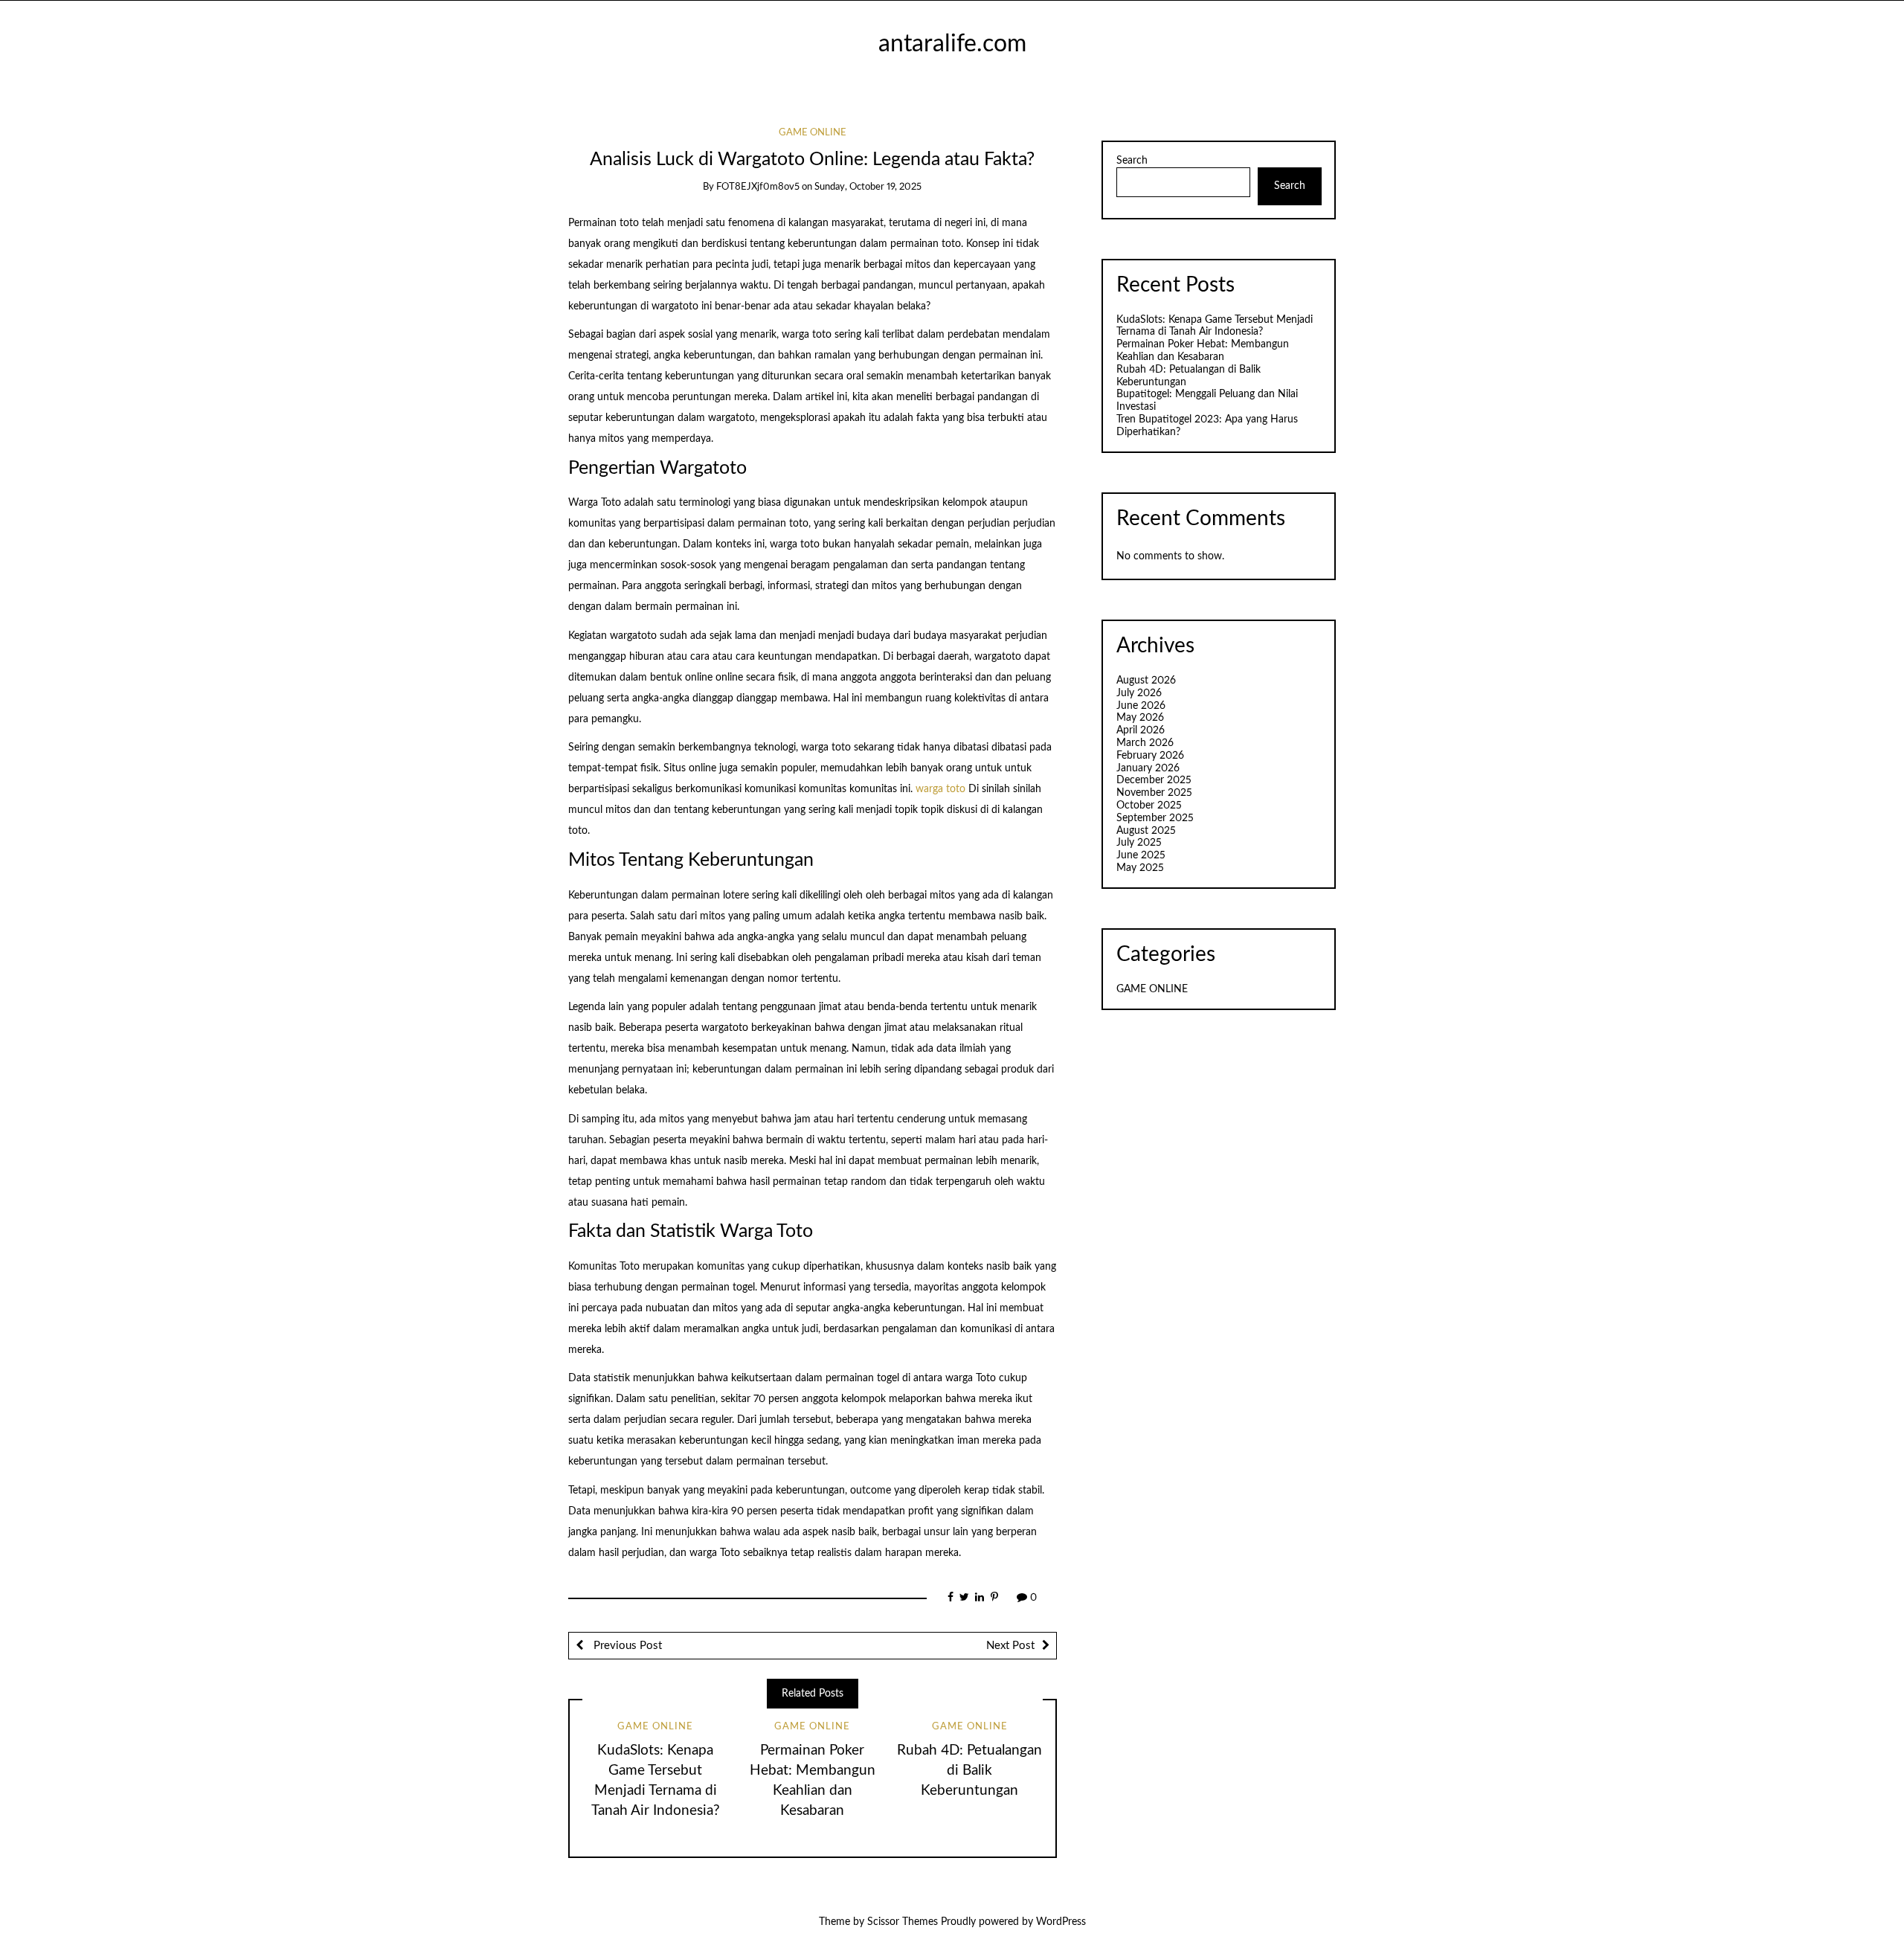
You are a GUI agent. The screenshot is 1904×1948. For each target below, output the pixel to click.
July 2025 (1139, 843)
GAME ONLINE (813, 133)
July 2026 (1139, 693)
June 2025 (1141, 855)
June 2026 (1141, 706)
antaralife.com (952, 44)
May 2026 (1140, 718)
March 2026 (1145, 743)
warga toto (940, 789)
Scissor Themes (903, 1922)
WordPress (1061, 1922)
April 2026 (1141, 730)
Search (1132, 161)
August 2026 (1146, 681)
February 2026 (1150, 756)
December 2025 (1154, 780)
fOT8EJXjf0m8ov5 (758, 187)
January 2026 (1148, 768)
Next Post (1010, 1646)
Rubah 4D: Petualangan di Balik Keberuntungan (969, 1771)
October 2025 (1149, 806)
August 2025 (1146, 831)
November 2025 (1154, 793)
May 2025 (1140, 868)
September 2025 (1155, 818)
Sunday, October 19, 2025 (868, 187)
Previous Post (626, 1646)
